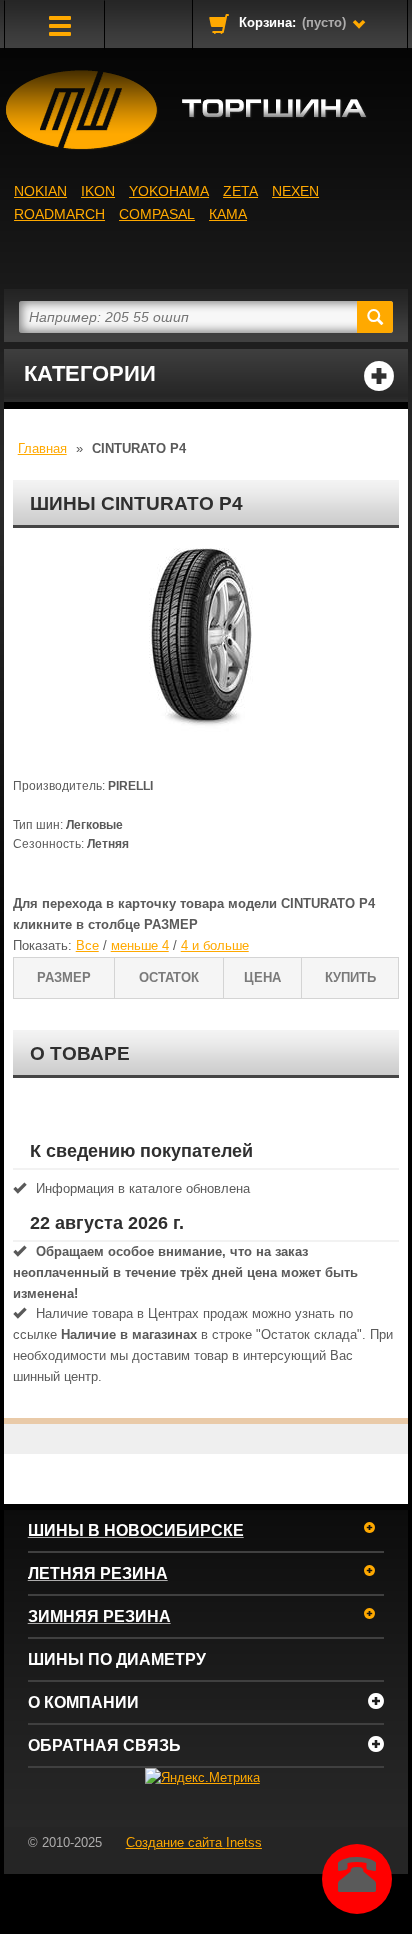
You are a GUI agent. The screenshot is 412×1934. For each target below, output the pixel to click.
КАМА (228, 214)
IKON (98, 191)
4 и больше (215, 945)
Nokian (40, 191)
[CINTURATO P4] (206, 648)
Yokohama (169, 191)
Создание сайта (194, 1842)
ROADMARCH (59, 214)
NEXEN (295, 191)
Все (87, 945)
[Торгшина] (206, 110)
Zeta (240, 191)
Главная (42, 448)
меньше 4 (140, 945)
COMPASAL (157, 214)
